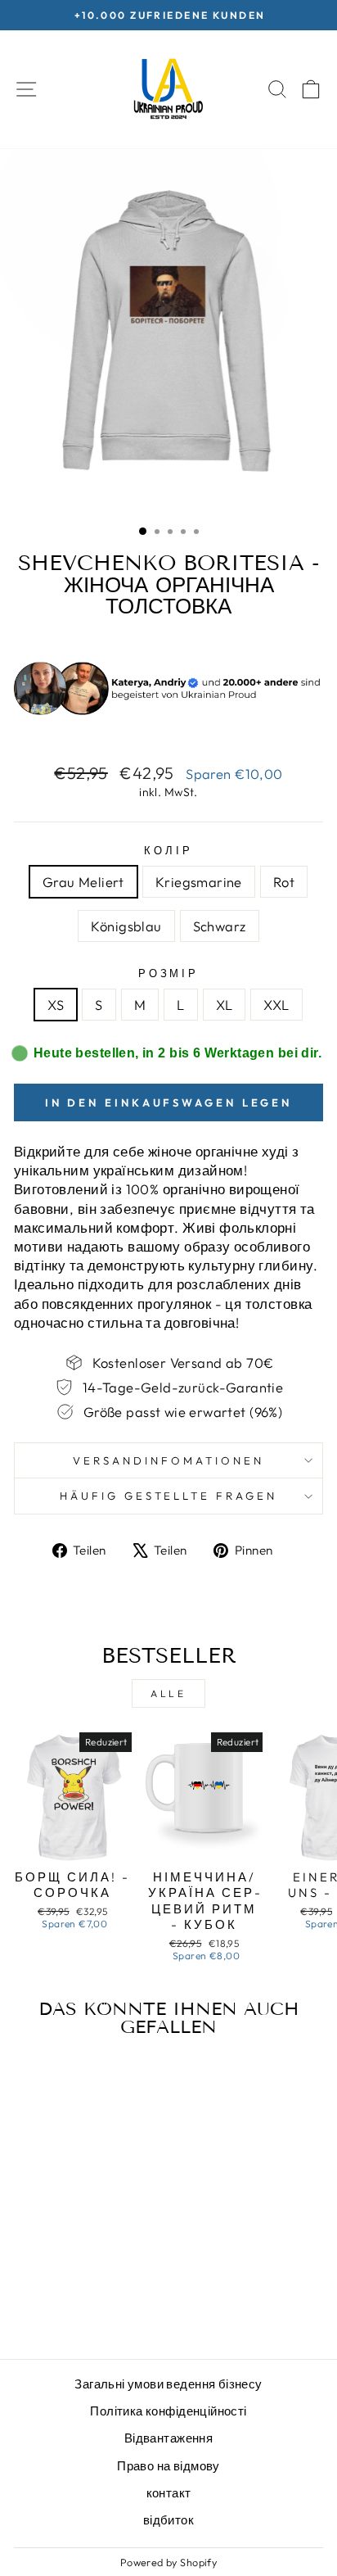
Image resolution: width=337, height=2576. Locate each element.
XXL (276, 1005)
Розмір (169, 973)
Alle (168, 1693)
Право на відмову (168, 2466)
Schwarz (220, 926)
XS (56, 1005)
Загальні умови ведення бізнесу (168, 2384)
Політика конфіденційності (168, 2411)
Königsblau (126, 926)
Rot (284, 882)
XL (225, 1005)
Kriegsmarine (199, 882)
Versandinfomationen (168, 1460)
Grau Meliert (83, 882)
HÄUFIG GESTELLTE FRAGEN (168, 1496)
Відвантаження (168, 2438)
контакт (169, 2493)
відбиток (168, 2520)
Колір (168, 850)
